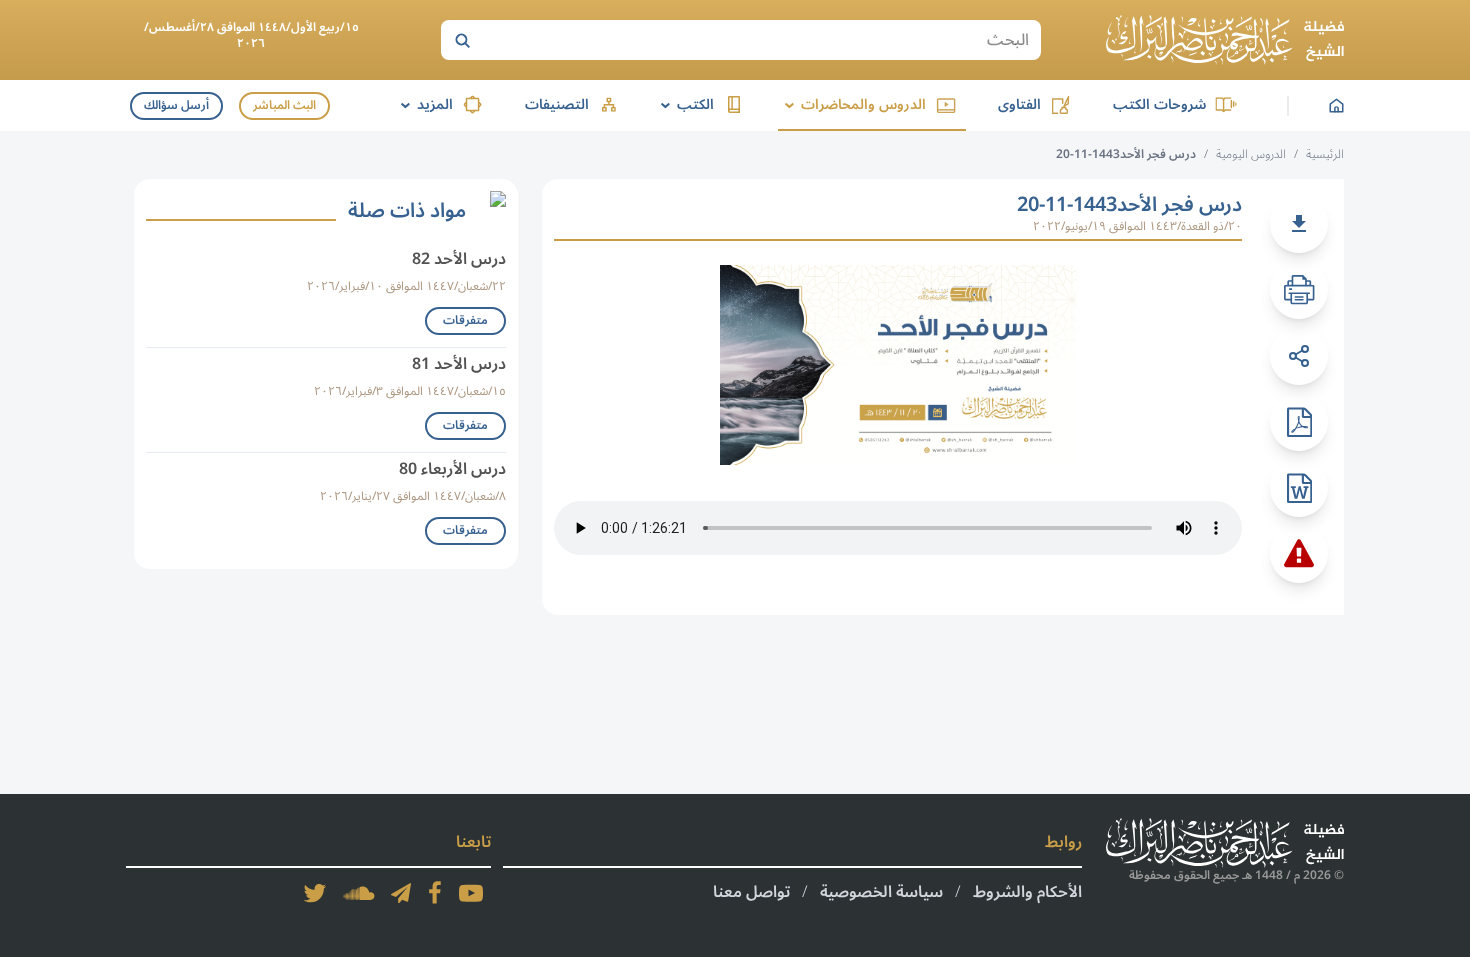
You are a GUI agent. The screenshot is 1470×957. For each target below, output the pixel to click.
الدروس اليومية (1251, 154)
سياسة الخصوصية (881, 892)
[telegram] (401, 893)
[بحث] (462, 40)
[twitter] (315, 893)
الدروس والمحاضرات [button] (852, 104)
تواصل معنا (751, 892)
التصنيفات (557, 104)
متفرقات (465, 320)
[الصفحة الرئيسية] (1225, 40)
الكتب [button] (684, 104)
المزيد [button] (423, 104)
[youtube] (471, 893)
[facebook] (435, 893)
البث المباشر (284, 105)
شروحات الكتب (1159, 104)
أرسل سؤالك (176, 105)
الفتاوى (1019, 104)
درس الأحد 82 (459, 259)
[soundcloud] (359, 893)
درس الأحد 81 (459, 364)
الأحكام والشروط (1027, 892)
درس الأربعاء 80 (452, 469)
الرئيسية (1325, 154)
